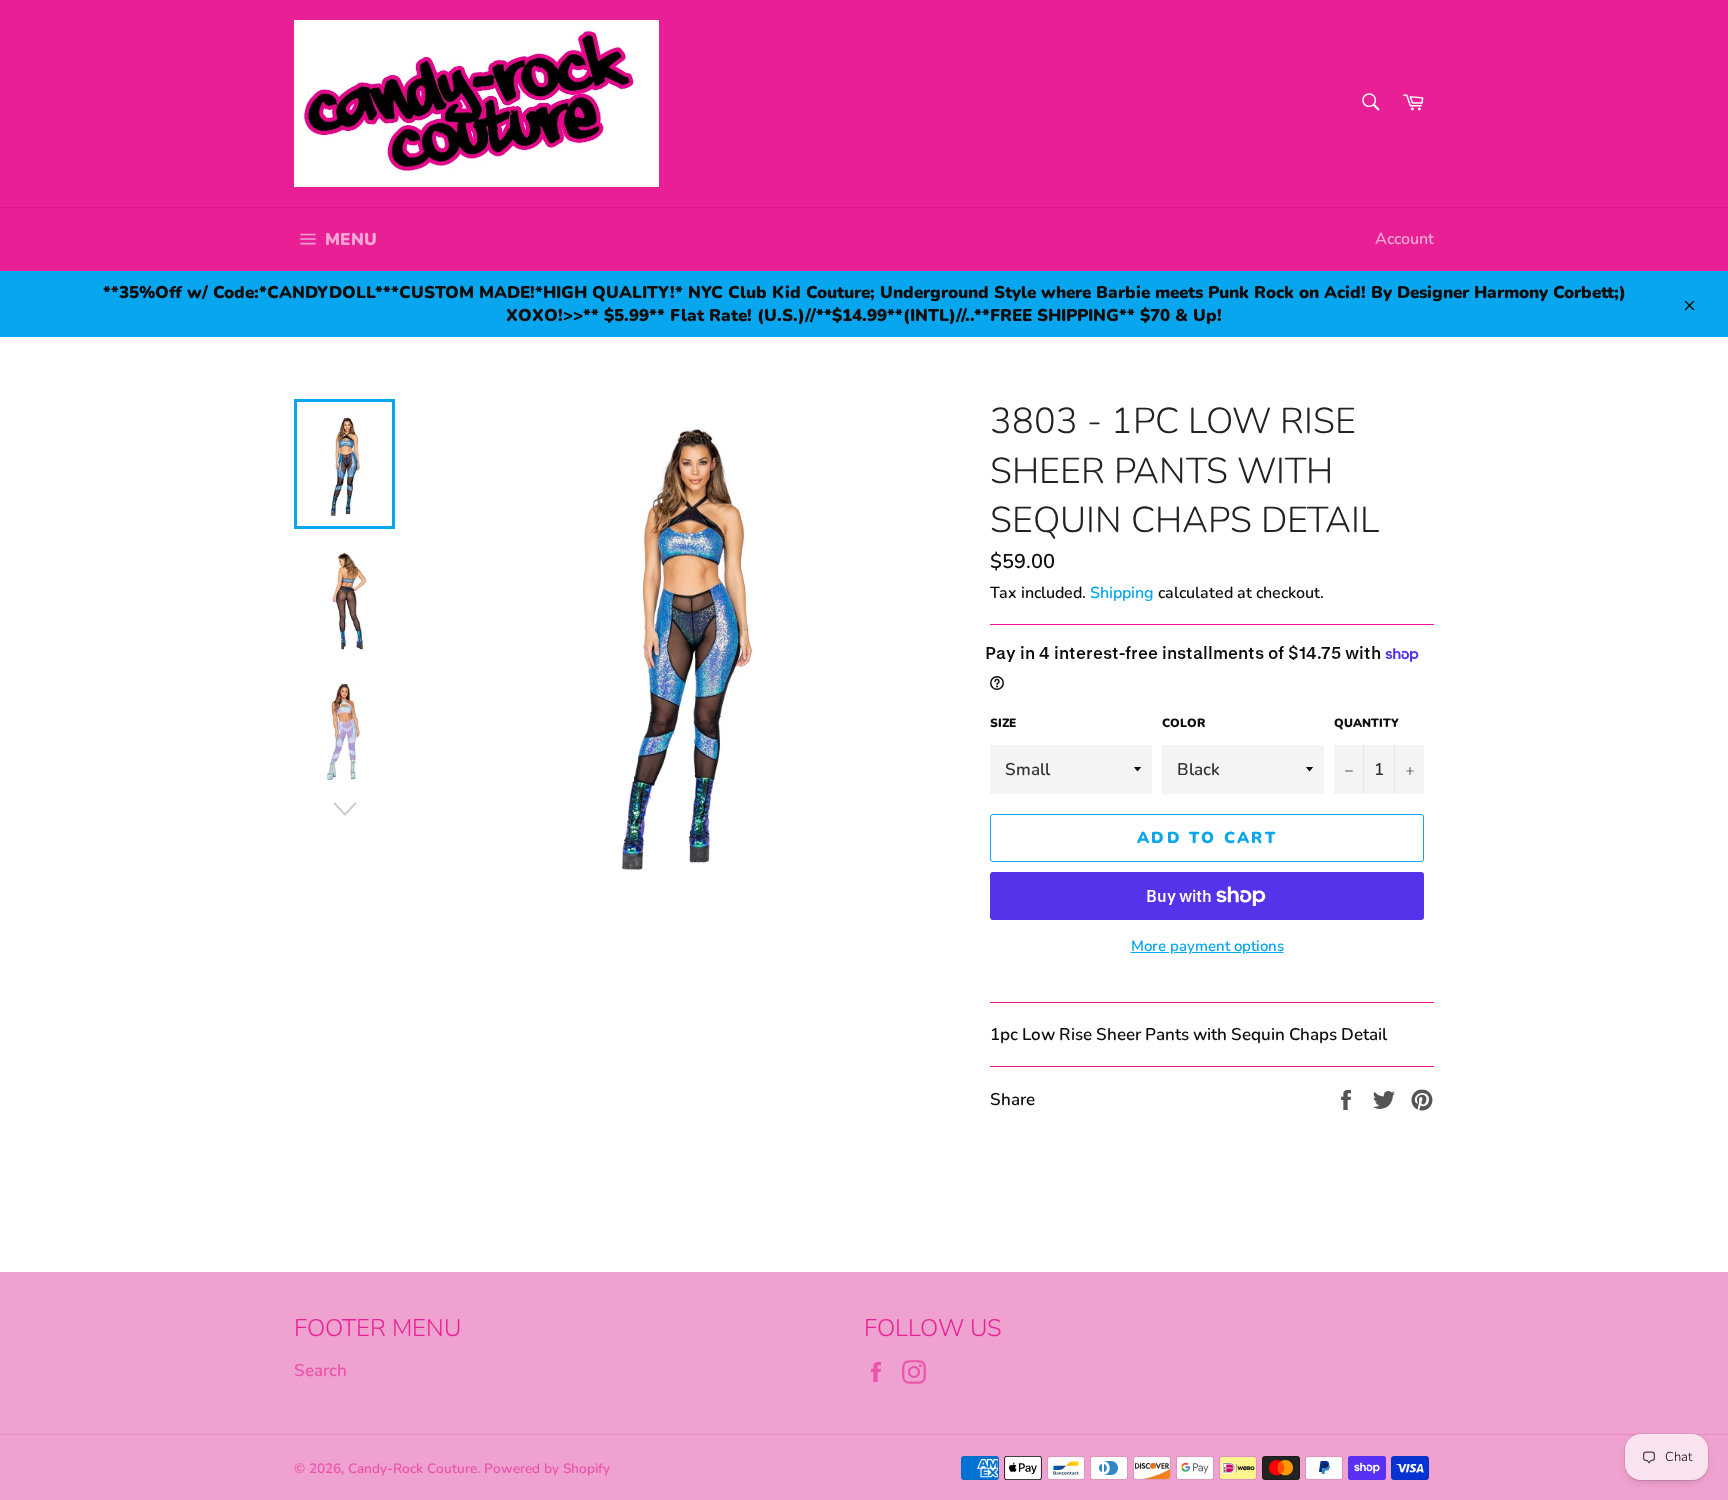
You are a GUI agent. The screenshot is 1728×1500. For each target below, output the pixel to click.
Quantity (1366, 723)
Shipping (1122, 593)
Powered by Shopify (547, 1468)
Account (1404, 239)
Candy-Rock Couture (412, 1468)
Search (320, 1370)
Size (1003, 723)
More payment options (1207, 946)
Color (1183, 723)
